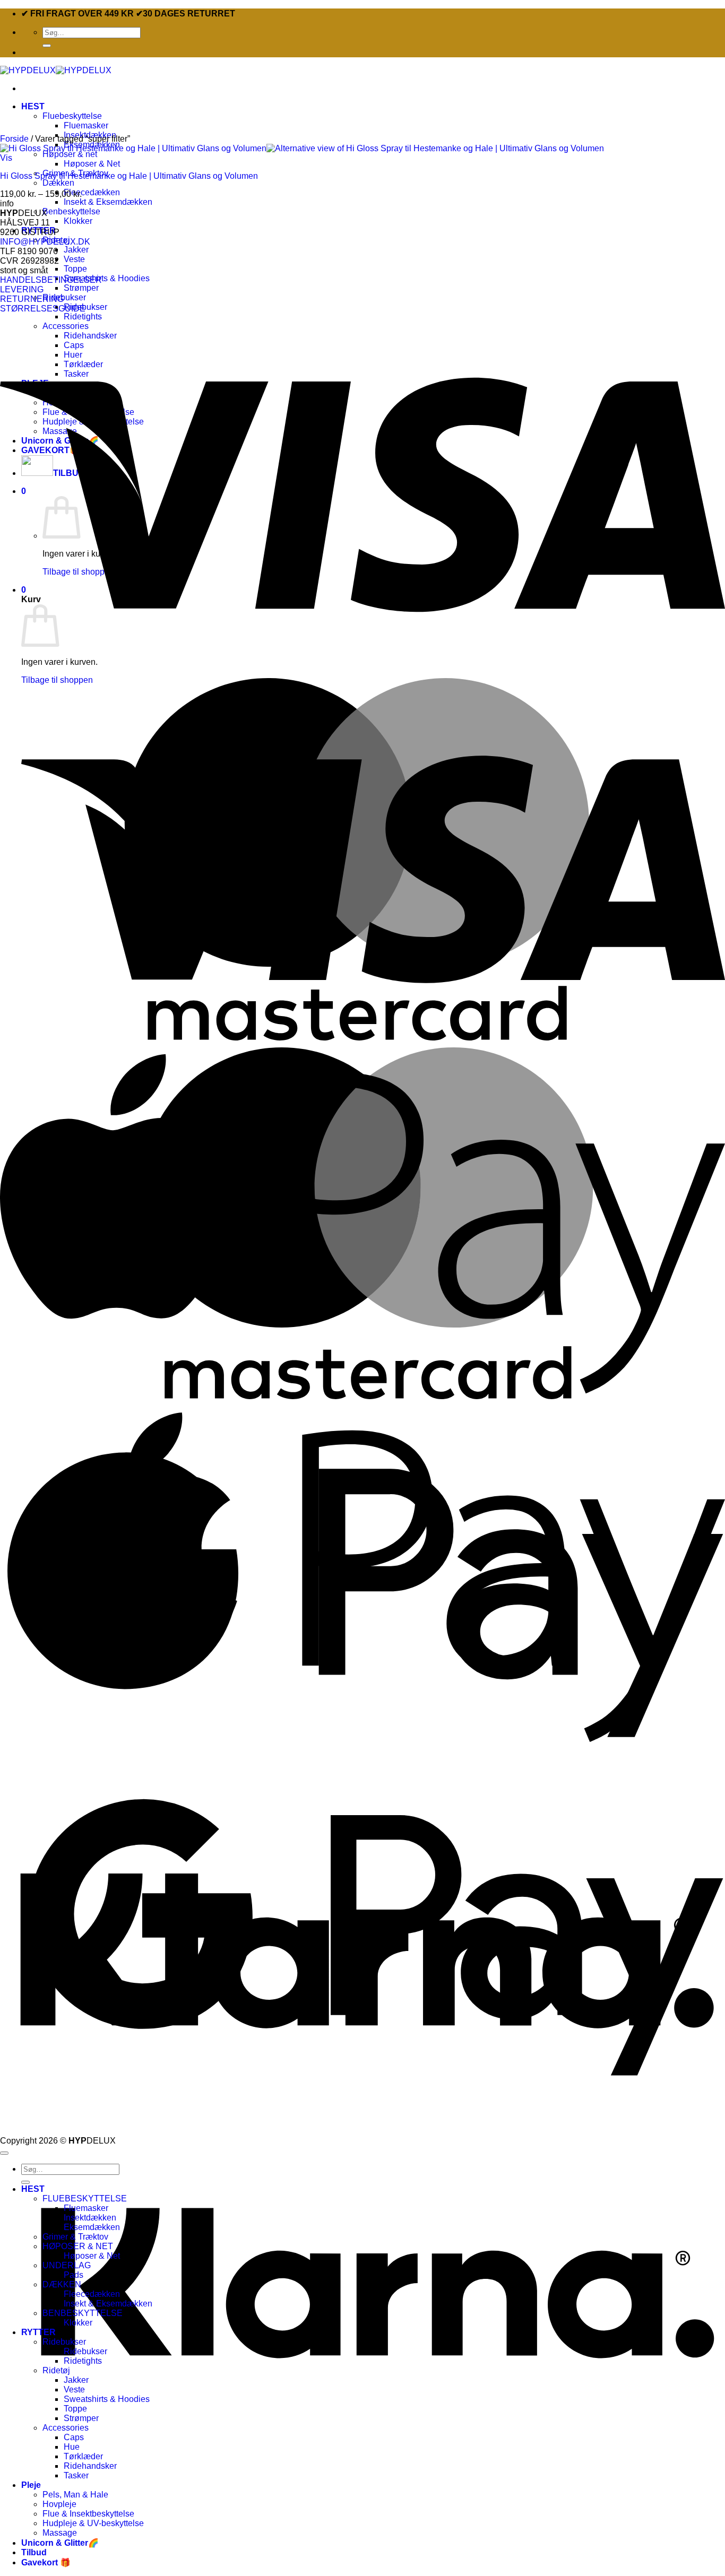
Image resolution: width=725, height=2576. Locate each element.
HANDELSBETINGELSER (51, 280)
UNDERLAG (67, 2265)
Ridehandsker (90, 2466)
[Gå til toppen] (4, 2153)
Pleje (31, 2485)
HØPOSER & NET (78, 2246)
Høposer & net (70, 154)
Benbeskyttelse (71, 211)
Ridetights (83, 2361)
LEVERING (22, 289)
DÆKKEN (62, 2284)
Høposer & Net (92, 164)
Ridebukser (64, 297)
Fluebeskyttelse (72, 116)
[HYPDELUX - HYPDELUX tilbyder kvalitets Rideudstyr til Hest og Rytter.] (56, 70)
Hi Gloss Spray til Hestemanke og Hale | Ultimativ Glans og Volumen (129, 176)
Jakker (76, 250)
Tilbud (34, 2552)
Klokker (78, 221)
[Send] (47, 46)
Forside (14, 139)
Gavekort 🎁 (46, 2562)
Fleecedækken (92, 192)
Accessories (66, 2428)
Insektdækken (90, 2218)
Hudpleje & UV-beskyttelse (93, 2523)
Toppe (75, 269)
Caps (74, 2437)
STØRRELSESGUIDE (43, 309)
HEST (33, 106)
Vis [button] (6, 158)
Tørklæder (83, 2456)
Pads (74, 2275)
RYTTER (38, 2332)
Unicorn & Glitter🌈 (60, 2543)
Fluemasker (86, 125)
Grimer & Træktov (75, 2237)
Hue (72, 2447)
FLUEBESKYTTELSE (85, 2198)
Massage (60, 2533)
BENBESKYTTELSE (83, 2313)
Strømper (81, 288)
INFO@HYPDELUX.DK (45, 242)
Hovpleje (59, 2504)
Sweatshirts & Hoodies (107, 278)
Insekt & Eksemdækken (108, 202)
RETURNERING (32, 299)
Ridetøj (56, 2370)
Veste (74, 259)
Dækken (58, 183)
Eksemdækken (92, 2227)
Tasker (76, 2475)
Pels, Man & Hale (75, 2495)
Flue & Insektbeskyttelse (88, 2514)
